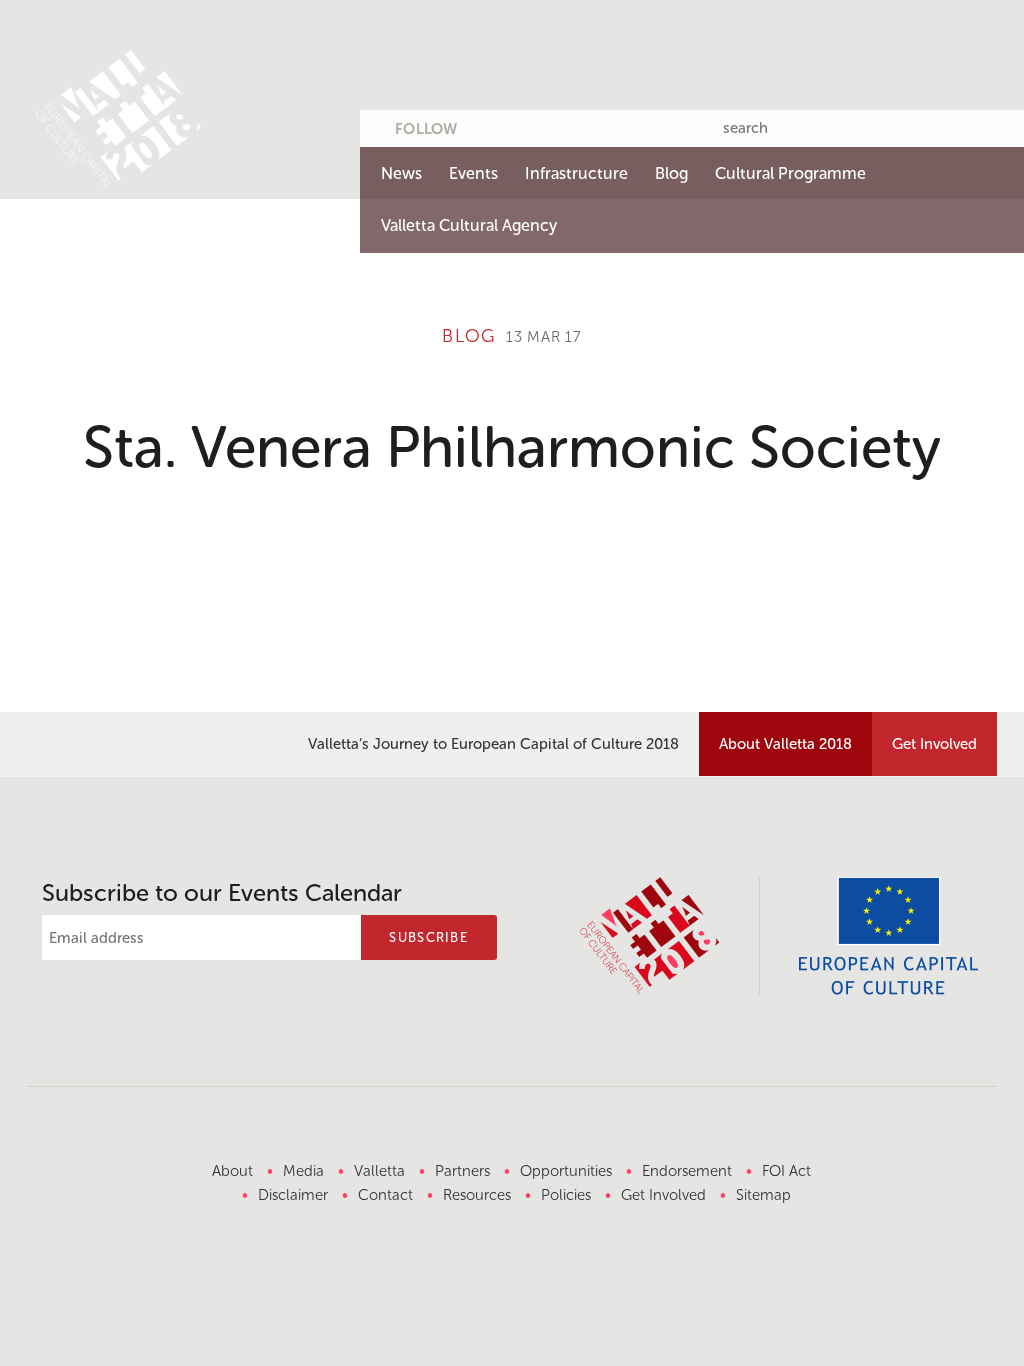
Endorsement (687, 1171)
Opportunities (566, 1171)
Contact (385, 1195)
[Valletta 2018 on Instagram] (607, 125)
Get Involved (934, 744)
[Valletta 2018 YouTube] (568, 125)
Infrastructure (576, 173)
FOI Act (786, 1171)
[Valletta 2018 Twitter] (490, 125)
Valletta (379, 1171)
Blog (671, 173)
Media (303, 1171)
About (232, 1171)
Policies (566, 1195)
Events (473, 173)
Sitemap (763, 1195)
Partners (462, 1171)
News (401, 173)
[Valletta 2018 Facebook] (529, 125)
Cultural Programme (790, 173)
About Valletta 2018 (785, 744)
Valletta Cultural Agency (469, 225)
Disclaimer (293, 1195)
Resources (477, 1195)
